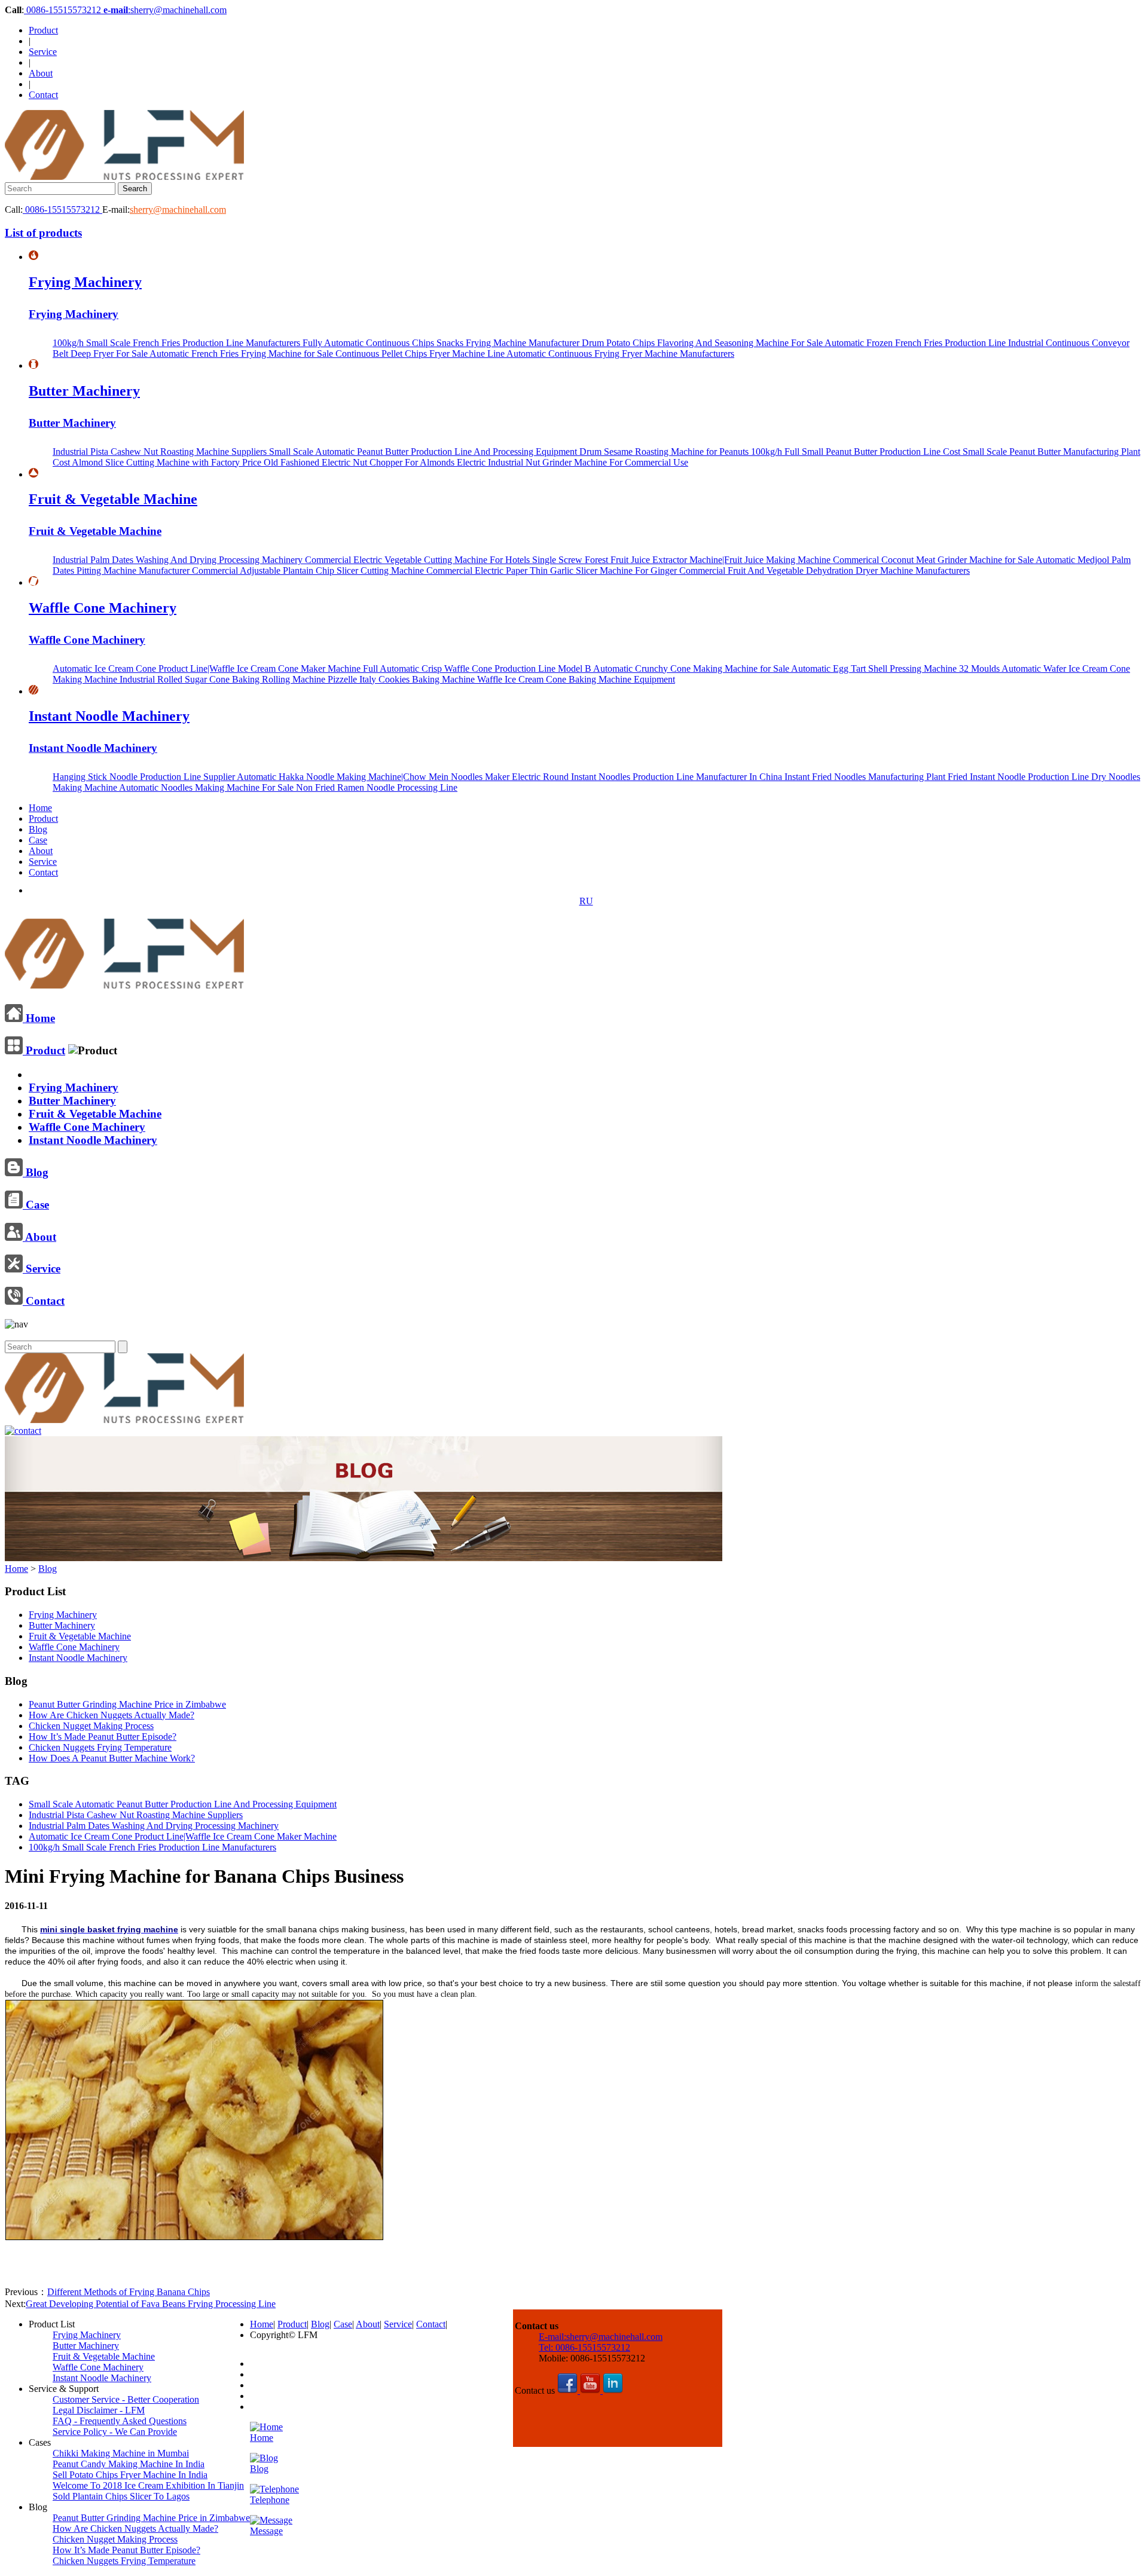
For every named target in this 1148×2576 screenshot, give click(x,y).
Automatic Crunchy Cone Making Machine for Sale (692, 669)
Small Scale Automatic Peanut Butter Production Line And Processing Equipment (424, 452)
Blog (38, 829)
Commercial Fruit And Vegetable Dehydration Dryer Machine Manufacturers (825, 570)
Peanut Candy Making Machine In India (129, 2464)
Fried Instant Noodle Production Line (1019, 777)
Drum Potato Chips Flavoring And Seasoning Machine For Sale (703, 343)
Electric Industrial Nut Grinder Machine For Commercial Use (573, 462)
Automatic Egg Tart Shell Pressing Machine (875, 669)
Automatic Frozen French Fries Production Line (916, 343)
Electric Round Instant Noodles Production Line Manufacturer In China (648, 777)
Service (43, 52)
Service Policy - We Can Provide (115, 2432)
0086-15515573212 (64, 10)
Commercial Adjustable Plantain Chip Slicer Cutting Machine (309, 570)
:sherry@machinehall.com (165, 10)
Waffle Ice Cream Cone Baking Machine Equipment (576, 679)
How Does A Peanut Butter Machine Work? (112, 1758)
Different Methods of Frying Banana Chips (129, 2292)
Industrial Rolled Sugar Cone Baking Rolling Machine (224, 679)
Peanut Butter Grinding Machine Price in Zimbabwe (127, 1704)
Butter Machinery (84, 391)
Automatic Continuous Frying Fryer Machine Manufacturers (620, 354)
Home (40, 808)
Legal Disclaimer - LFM (99, 2410)
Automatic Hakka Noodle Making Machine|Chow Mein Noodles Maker (374, 777)
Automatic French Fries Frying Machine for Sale (242, 354)
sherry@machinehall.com (178, 209)
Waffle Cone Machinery (103, 608)
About (41, 73)
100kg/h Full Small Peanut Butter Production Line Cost (857, 452)
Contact (43, 95)
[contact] (23, 1431)
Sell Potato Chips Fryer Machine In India (130, 2475)
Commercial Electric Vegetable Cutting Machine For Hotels (419, 560)
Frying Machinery (85, 282)
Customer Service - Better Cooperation (126, 2399)
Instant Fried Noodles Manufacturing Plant (866, 777)
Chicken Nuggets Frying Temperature (100, 1747)
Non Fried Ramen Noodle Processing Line (377, 787)
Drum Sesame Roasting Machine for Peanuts (665, 452)
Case (38, 840)
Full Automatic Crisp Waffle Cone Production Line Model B (478, 669)
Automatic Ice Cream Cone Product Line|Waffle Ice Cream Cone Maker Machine (208, 669)
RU (586, 901)
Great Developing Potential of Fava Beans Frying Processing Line (151, 2304)
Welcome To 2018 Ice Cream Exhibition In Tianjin (148, 2485)
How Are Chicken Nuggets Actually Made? (112, 1715)
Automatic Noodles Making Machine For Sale (207, 787)
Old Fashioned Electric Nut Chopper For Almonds (360, 462)
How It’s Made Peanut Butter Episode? (103, 1737)
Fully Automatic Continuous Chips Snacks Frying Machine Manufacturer (442, 343)
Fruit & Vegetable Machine (113, 499)
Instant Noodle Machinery (109, 716)
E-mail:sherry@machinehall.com (601, 2337)
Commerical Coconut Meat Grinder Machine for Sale (934, 560)
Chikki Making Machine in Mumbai (121, 2453)
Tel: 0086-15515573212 (584, 2347)
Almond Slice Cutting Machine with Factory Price (168, 462)
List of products (43, 233)
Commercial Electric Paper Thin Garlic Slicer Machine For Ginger (553, 570)
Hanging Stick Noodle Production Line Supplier (145, 777)
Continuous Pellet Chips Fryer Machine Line (421, 354)
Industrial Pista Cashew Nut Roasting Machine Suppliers (161, 452)
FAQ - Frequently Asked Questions (120, 2421)
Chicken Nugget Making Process (91, 1726)
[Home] (124, 984)
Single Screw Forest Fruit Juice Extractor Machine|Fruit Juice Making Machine (683, 560)
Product (43, 30)
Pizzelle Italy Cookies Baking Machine (402, 679)
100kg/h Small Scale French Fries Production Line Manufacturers (178, 343)
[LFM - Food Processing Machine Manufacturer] (124, 177)
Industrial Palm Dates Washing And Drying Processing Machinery (179, 560)
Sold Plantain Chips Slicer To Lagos (121, 2496)
